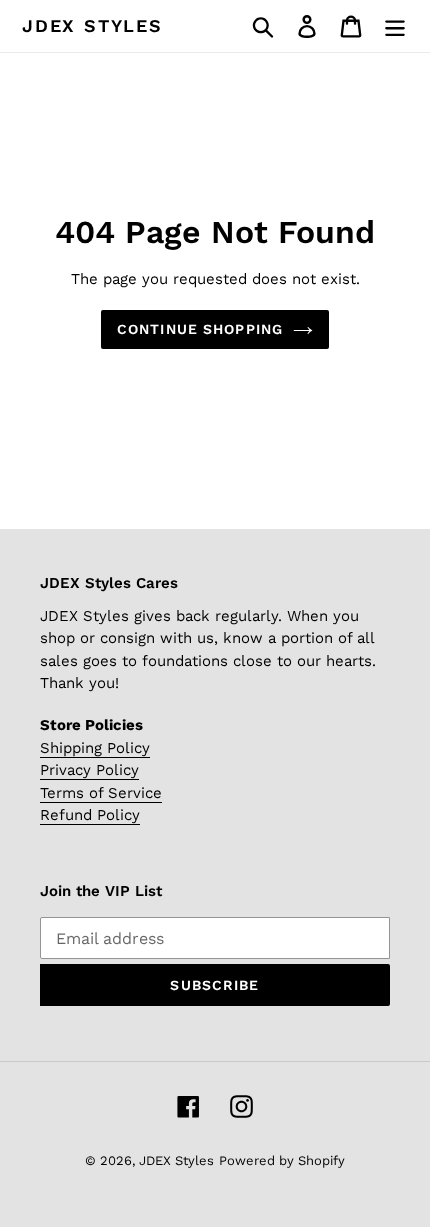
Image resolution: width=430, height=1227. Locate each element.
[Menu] (395, 26)
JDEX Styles (92, 25)
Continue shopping (200, 329)
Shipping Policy (95, 748)
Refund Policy (90, 815)
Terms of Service (101, 793)
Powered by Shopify (282, 1160)
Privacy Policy (89, 770)
